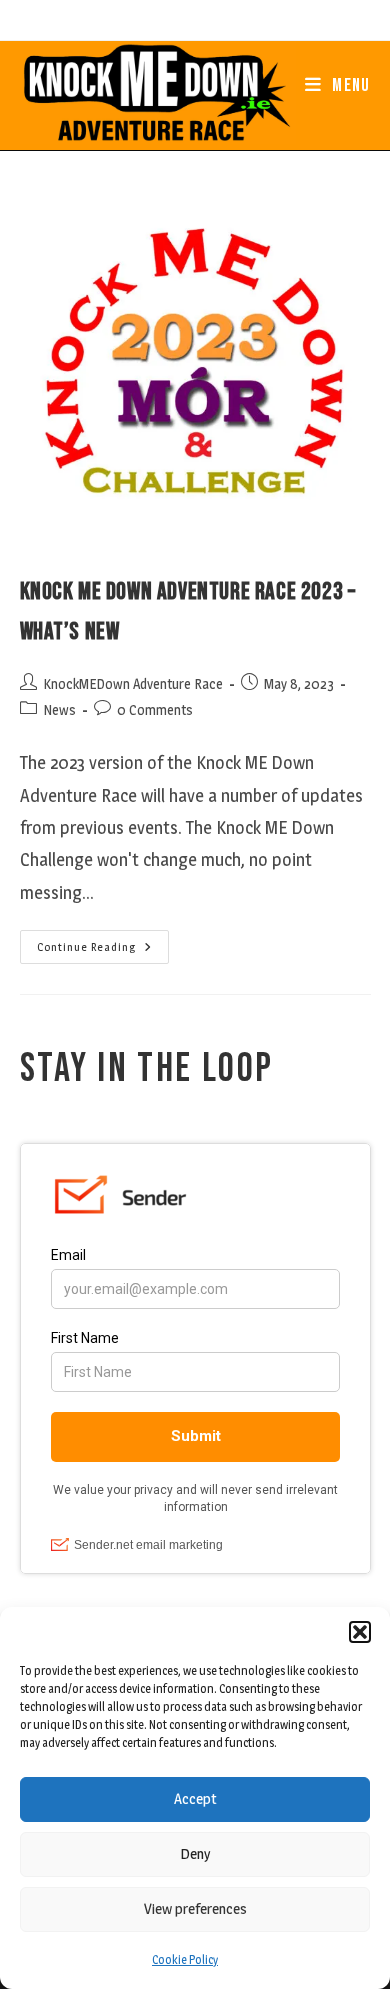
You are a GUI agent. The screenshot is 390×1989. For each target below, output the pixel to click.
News (59, 709)
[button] (360, 1632)
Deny (195, 1853)
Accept (195, 1798)
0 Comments (155, 709)
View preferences (195, 1908)
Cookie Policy (185, 1959)
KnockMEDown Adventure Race (133, 683)
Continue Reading (103, 951)
